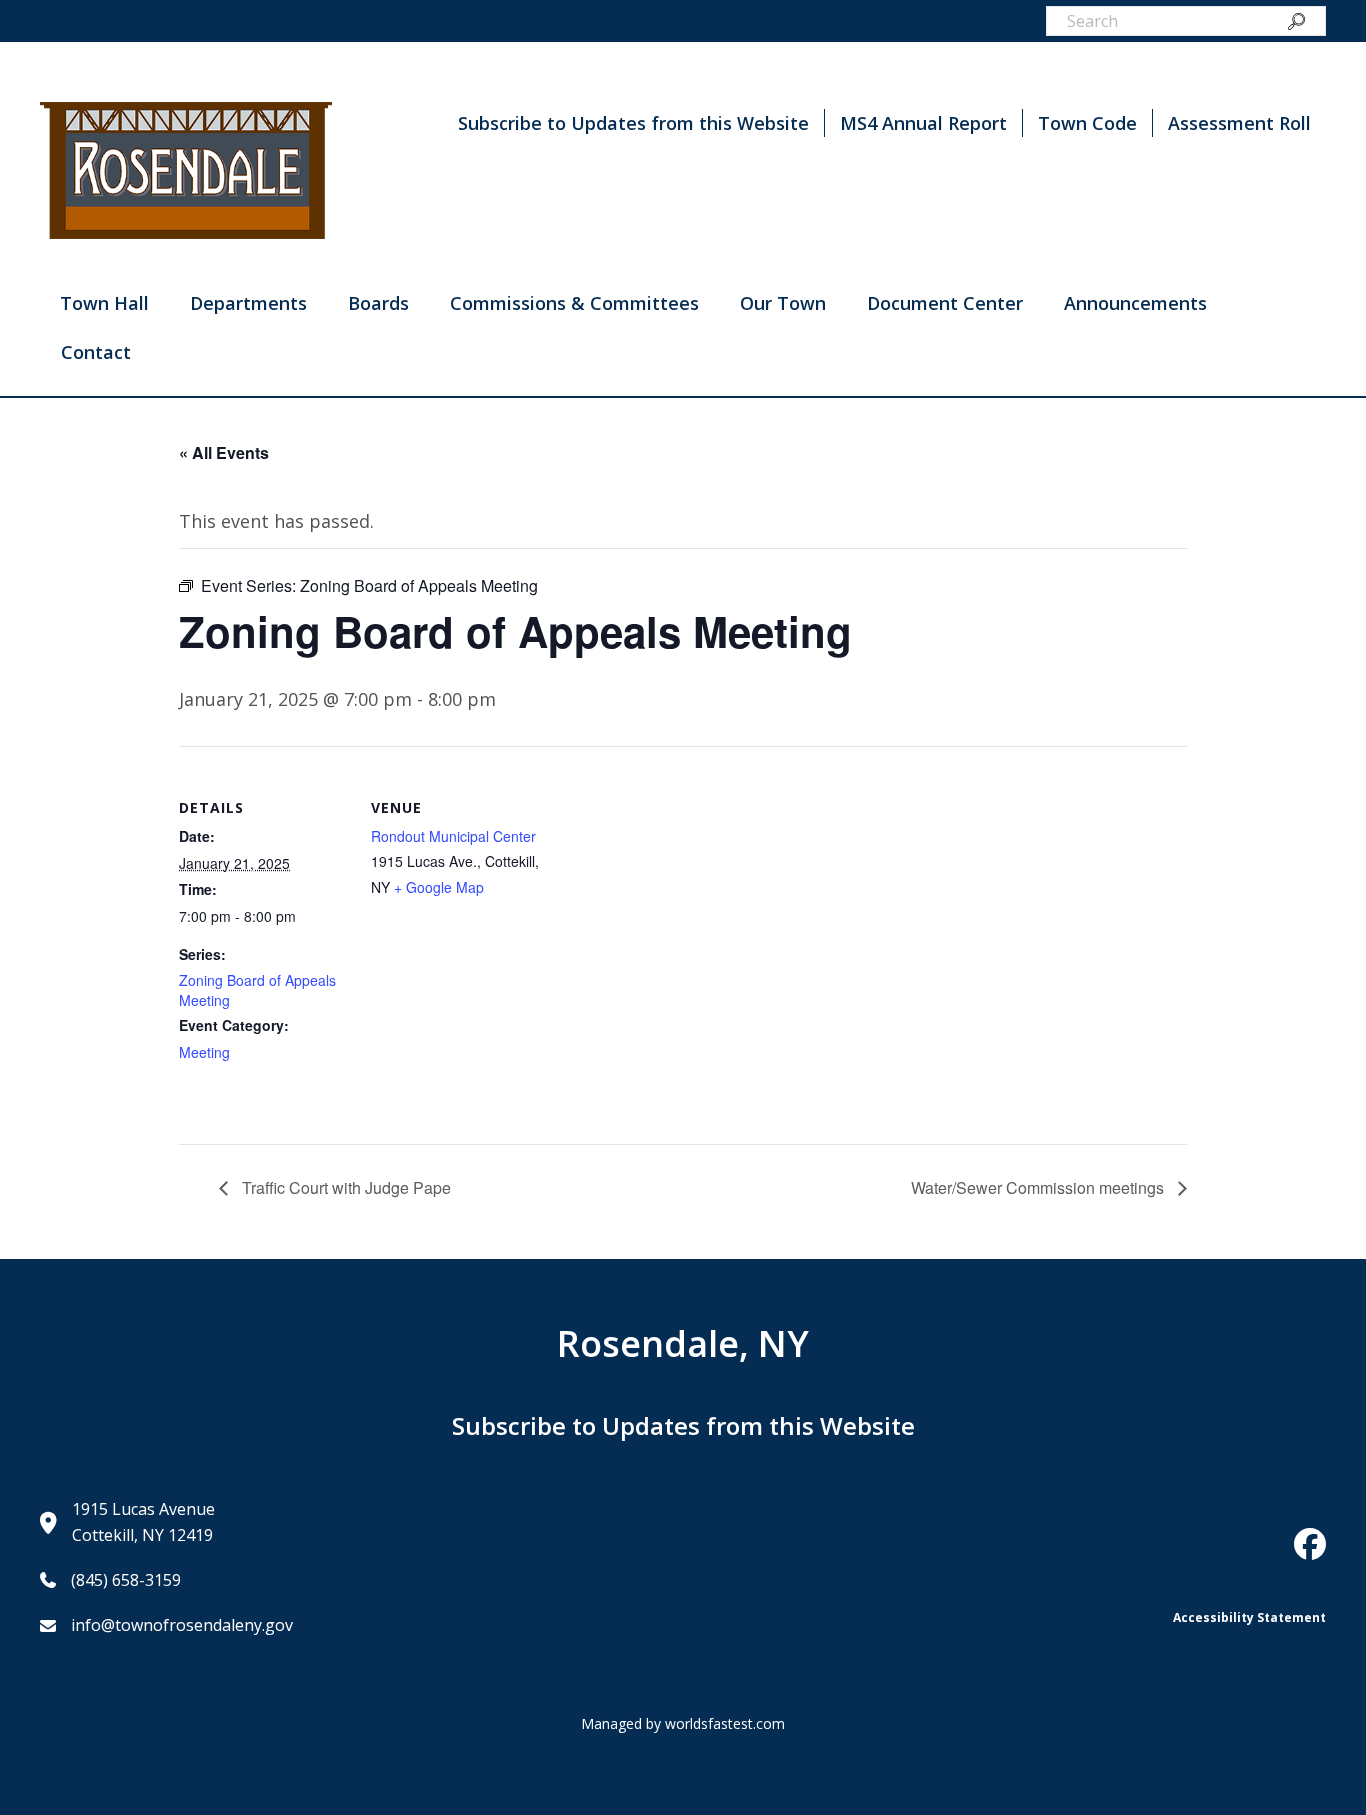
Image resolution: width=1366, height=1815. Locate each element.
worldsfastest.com (725, 1723)
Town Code (1087, 123)
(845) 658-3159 (126, 1580)
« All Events (224, 452)
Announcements (1135, 303)
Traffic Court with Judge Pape (344, 1187)
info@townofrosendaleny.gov (182, 1625)
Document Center (945, 303)
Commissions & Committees (574, 303)
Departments (248, 303)
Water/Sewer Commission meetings (1039, 1187)
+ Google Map (439, 887)
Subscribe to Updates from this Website (633, 123)
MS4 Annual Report (923, 123)
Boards (378, 303)
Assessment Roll (1239, 123)
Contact (96, 352)
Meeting (204, 1052)
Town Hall (104, 303)
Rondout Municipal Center (453, 836)
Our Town (783, 303)
